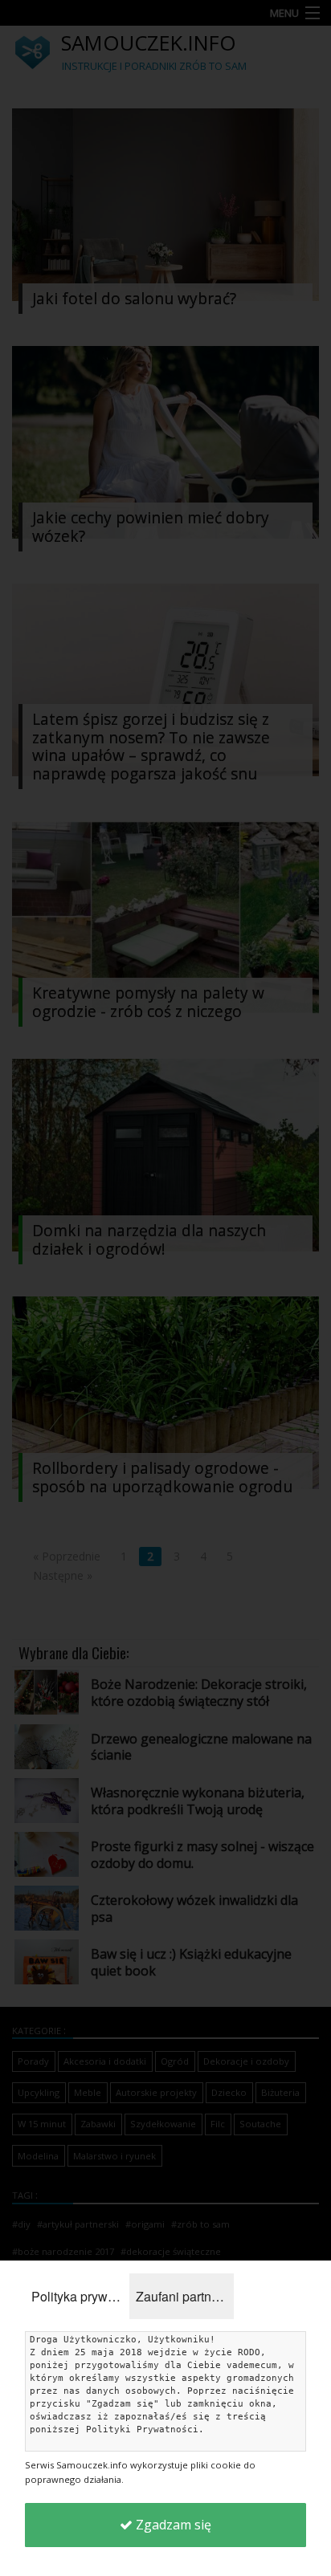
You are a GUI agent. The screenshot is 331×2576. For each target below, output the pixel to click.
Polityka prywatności (80, 2296)
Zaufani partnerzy (185, 2296)
